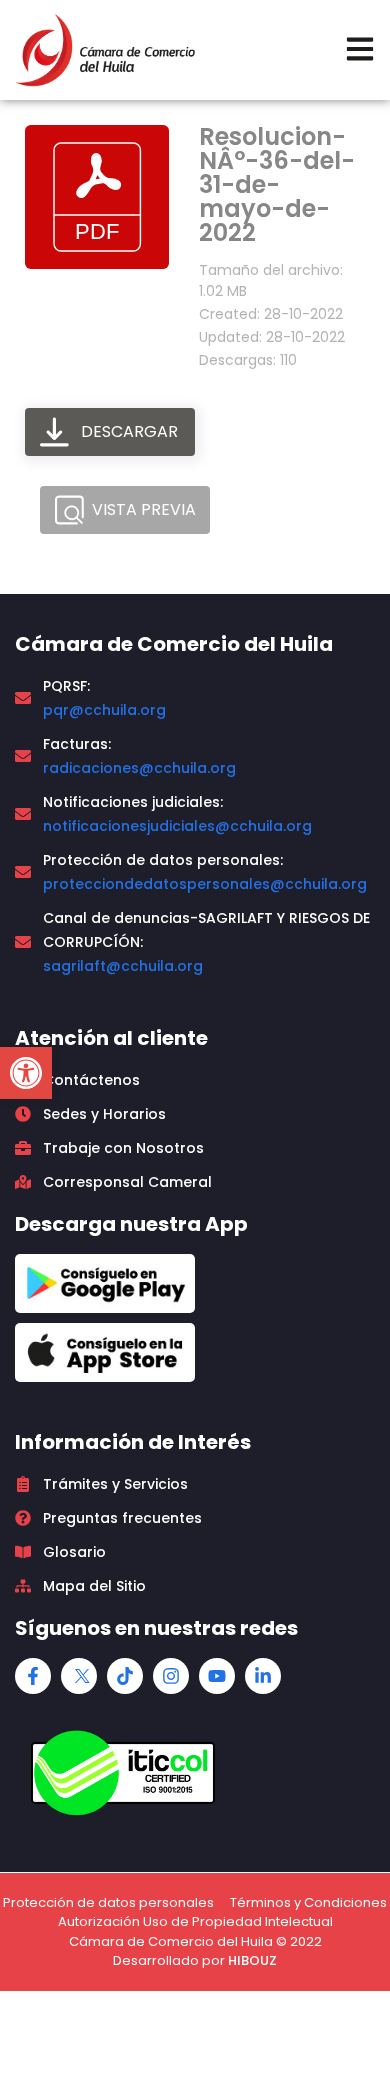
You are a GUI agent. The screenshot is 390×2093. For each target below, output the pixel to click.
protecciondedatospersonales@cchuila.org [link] (205, 884)
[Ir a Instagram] (171, 1676)
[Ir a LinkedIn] (263, 1676)
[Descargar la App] (105, 1283)
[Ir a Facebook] (33, 1676)
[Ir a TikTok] (125, 1676)
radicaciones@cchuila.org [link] (139, 768)
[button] (26, 1073)
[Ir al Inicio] (105, 50)
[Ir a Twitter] (79, 1676)
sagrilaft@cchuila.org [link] (123, 966)
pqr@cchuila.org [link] (104, 710)
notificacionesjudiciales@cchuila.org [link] (177, 826)
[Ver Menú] (360, 49)
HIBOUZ (252, 1960)
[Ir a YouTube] (217, 1676)
